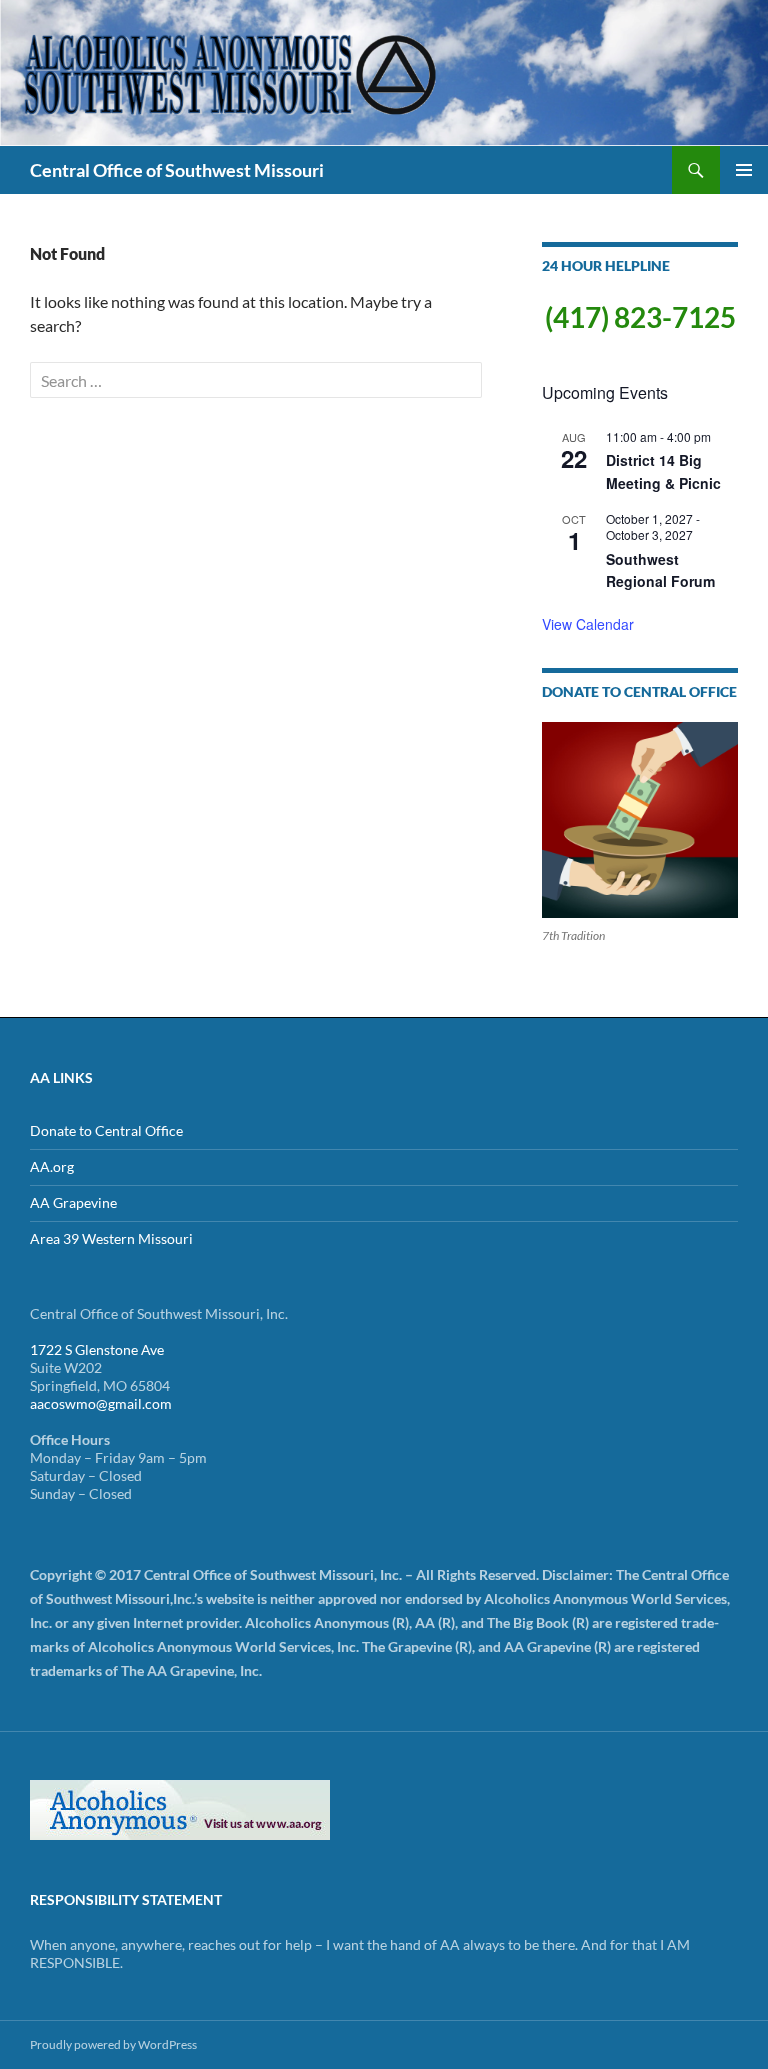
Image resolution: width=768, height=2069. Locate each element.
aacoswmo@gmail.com (101, 1403)
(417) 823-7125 (640, 317)
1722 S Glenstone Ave (97, 1349)
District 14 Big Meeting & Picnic (663, 471)
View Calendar (588, 624)
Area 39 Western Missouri (111, 1238)
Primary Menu (744, 170)
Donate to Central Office (106, 1130)
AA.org (52, 1166)
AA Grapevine (73, 1202)
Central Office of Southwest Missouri (177, 170)
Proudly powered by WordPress (113, 2044)
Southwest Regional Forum (660, 570)
